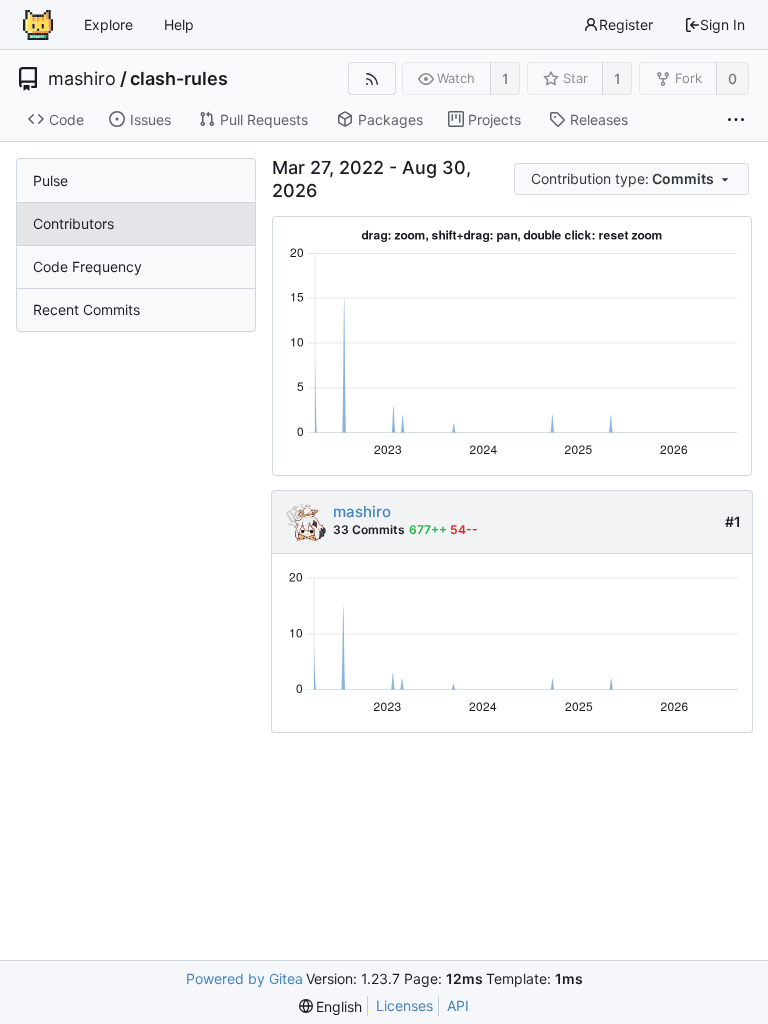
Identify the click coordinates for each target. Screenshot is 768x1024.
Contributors (73, 223)
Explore (108, 24)
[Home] (38, 25)
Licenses (404, 1005)
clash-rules (179, 79)
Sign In (722, 24)
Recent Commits (86, 309)
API (458, 1005)
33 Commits (369, 529)
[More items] (736, 120)
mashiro (82, 79)
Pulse (50, 180)
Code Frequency (87, 266)
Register (626, 24)
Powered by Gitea (244, 978)
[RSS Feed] (371, 78)
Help (179, 24)
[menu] (633, 179)
